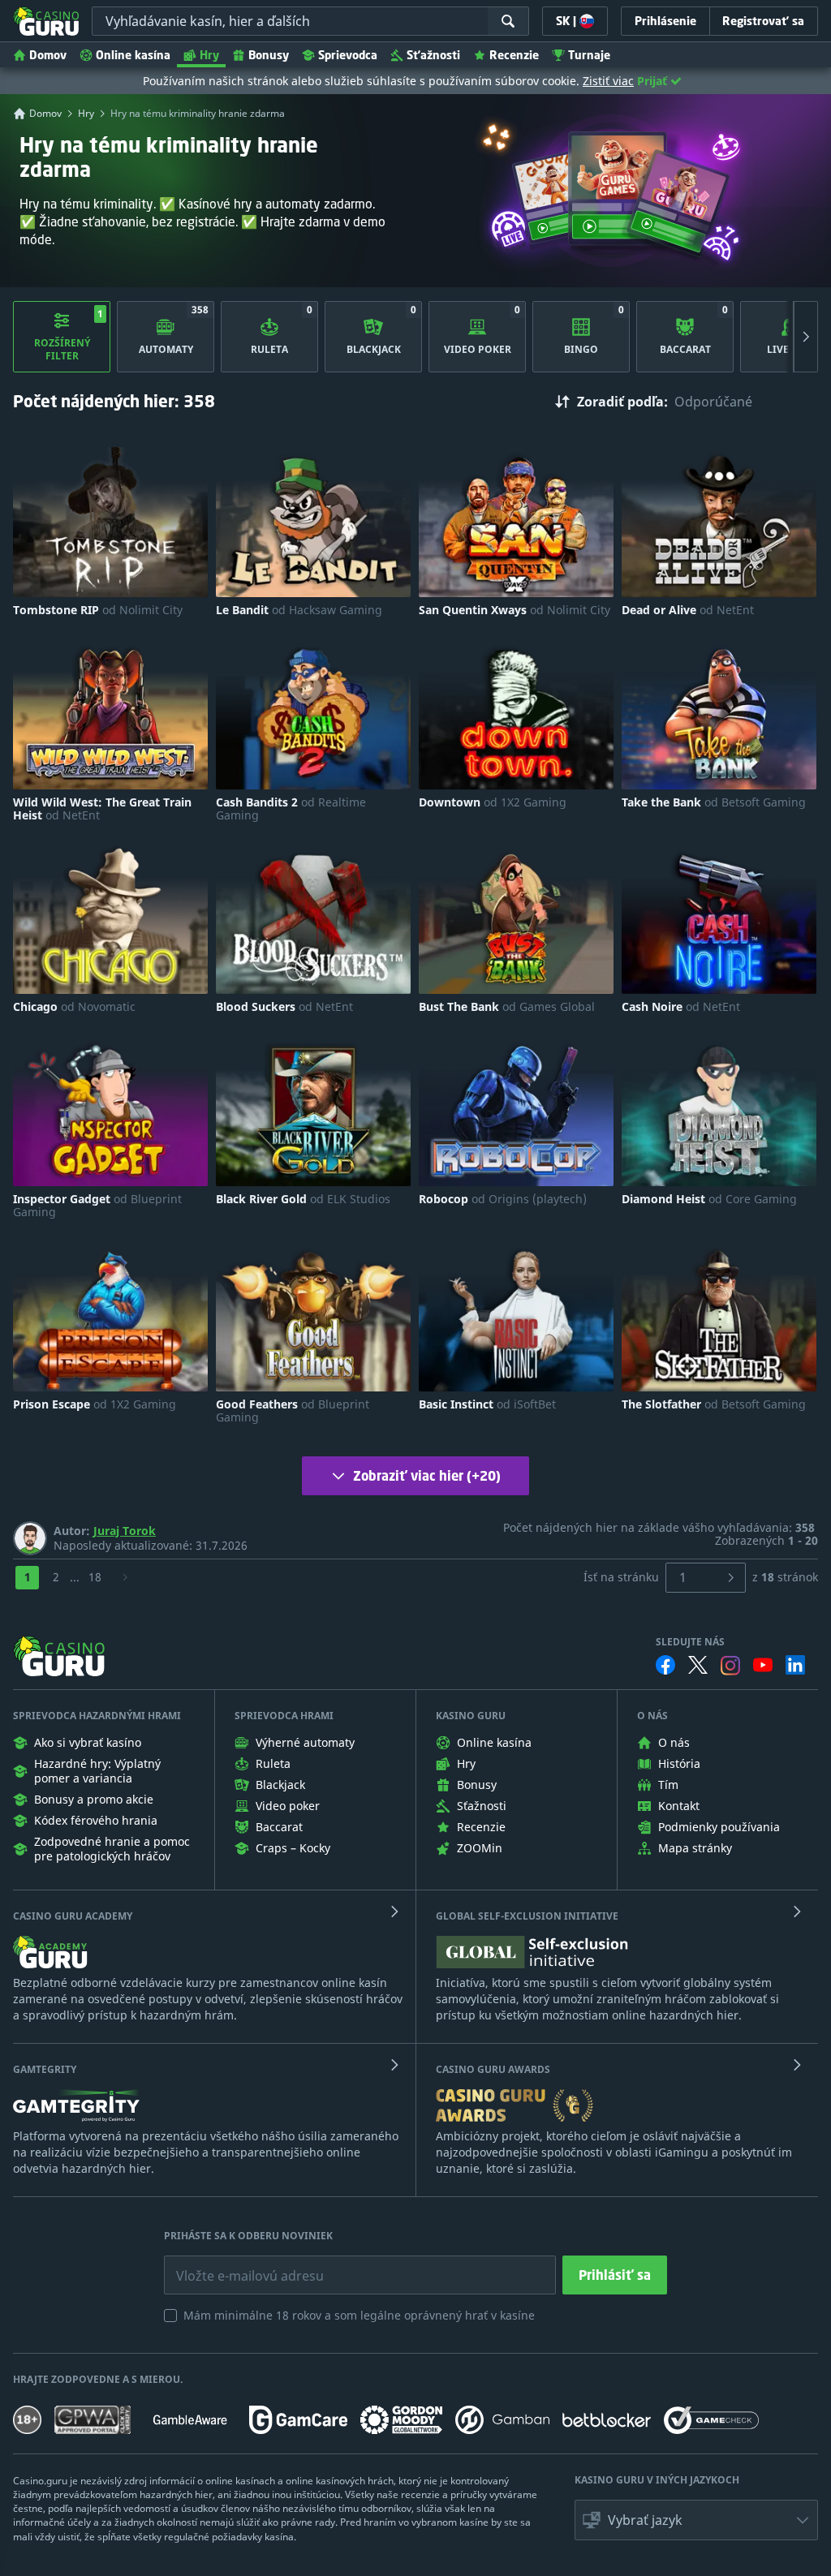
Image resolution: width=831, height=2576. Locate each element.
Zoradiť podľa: (622, 402)
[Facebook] (665, 1665)
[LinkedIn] (795, 1665)
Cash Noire (681, 1007)
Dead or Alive (688, 610)
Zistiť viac (608, 81)
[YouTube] (763, 1665)
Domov (48, 55)
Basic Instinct (487, 1404)
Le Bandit (299, 610)
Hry (209, 55)
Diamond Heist (709, 1199)
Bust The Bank (507, 1007)
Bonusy (269, 55)
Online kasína (133, 55)
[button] (696, 2520)
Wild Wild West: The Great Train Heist (102, 809)
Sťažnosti (433, 55)
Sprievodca (348, 55)
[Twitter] (698, 1665)
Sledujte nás (690, 1642)
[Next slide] (806, 337)
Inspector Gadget (97, 1206)
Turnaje (589, 55)
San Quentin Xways (515, 610)
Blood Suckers (284, 1007)
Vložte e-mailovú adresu (235, 2264)
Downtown (493, 802)
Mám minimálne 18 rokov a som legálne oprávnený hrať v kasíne (359, 2315)
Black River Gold (303, 1199)
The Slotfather (714, 1404)
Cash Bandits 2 (291, 809)
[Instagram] (730, 1665)
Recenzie (514, 55)
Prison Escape (95, 1404)
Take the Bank (714, 802)
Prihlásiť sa (615, 2275)
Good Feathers (293, 1411)
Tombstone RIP (98, 610)
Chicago (74, 1007)
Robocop (503, 1199)
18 (95, 1577)
